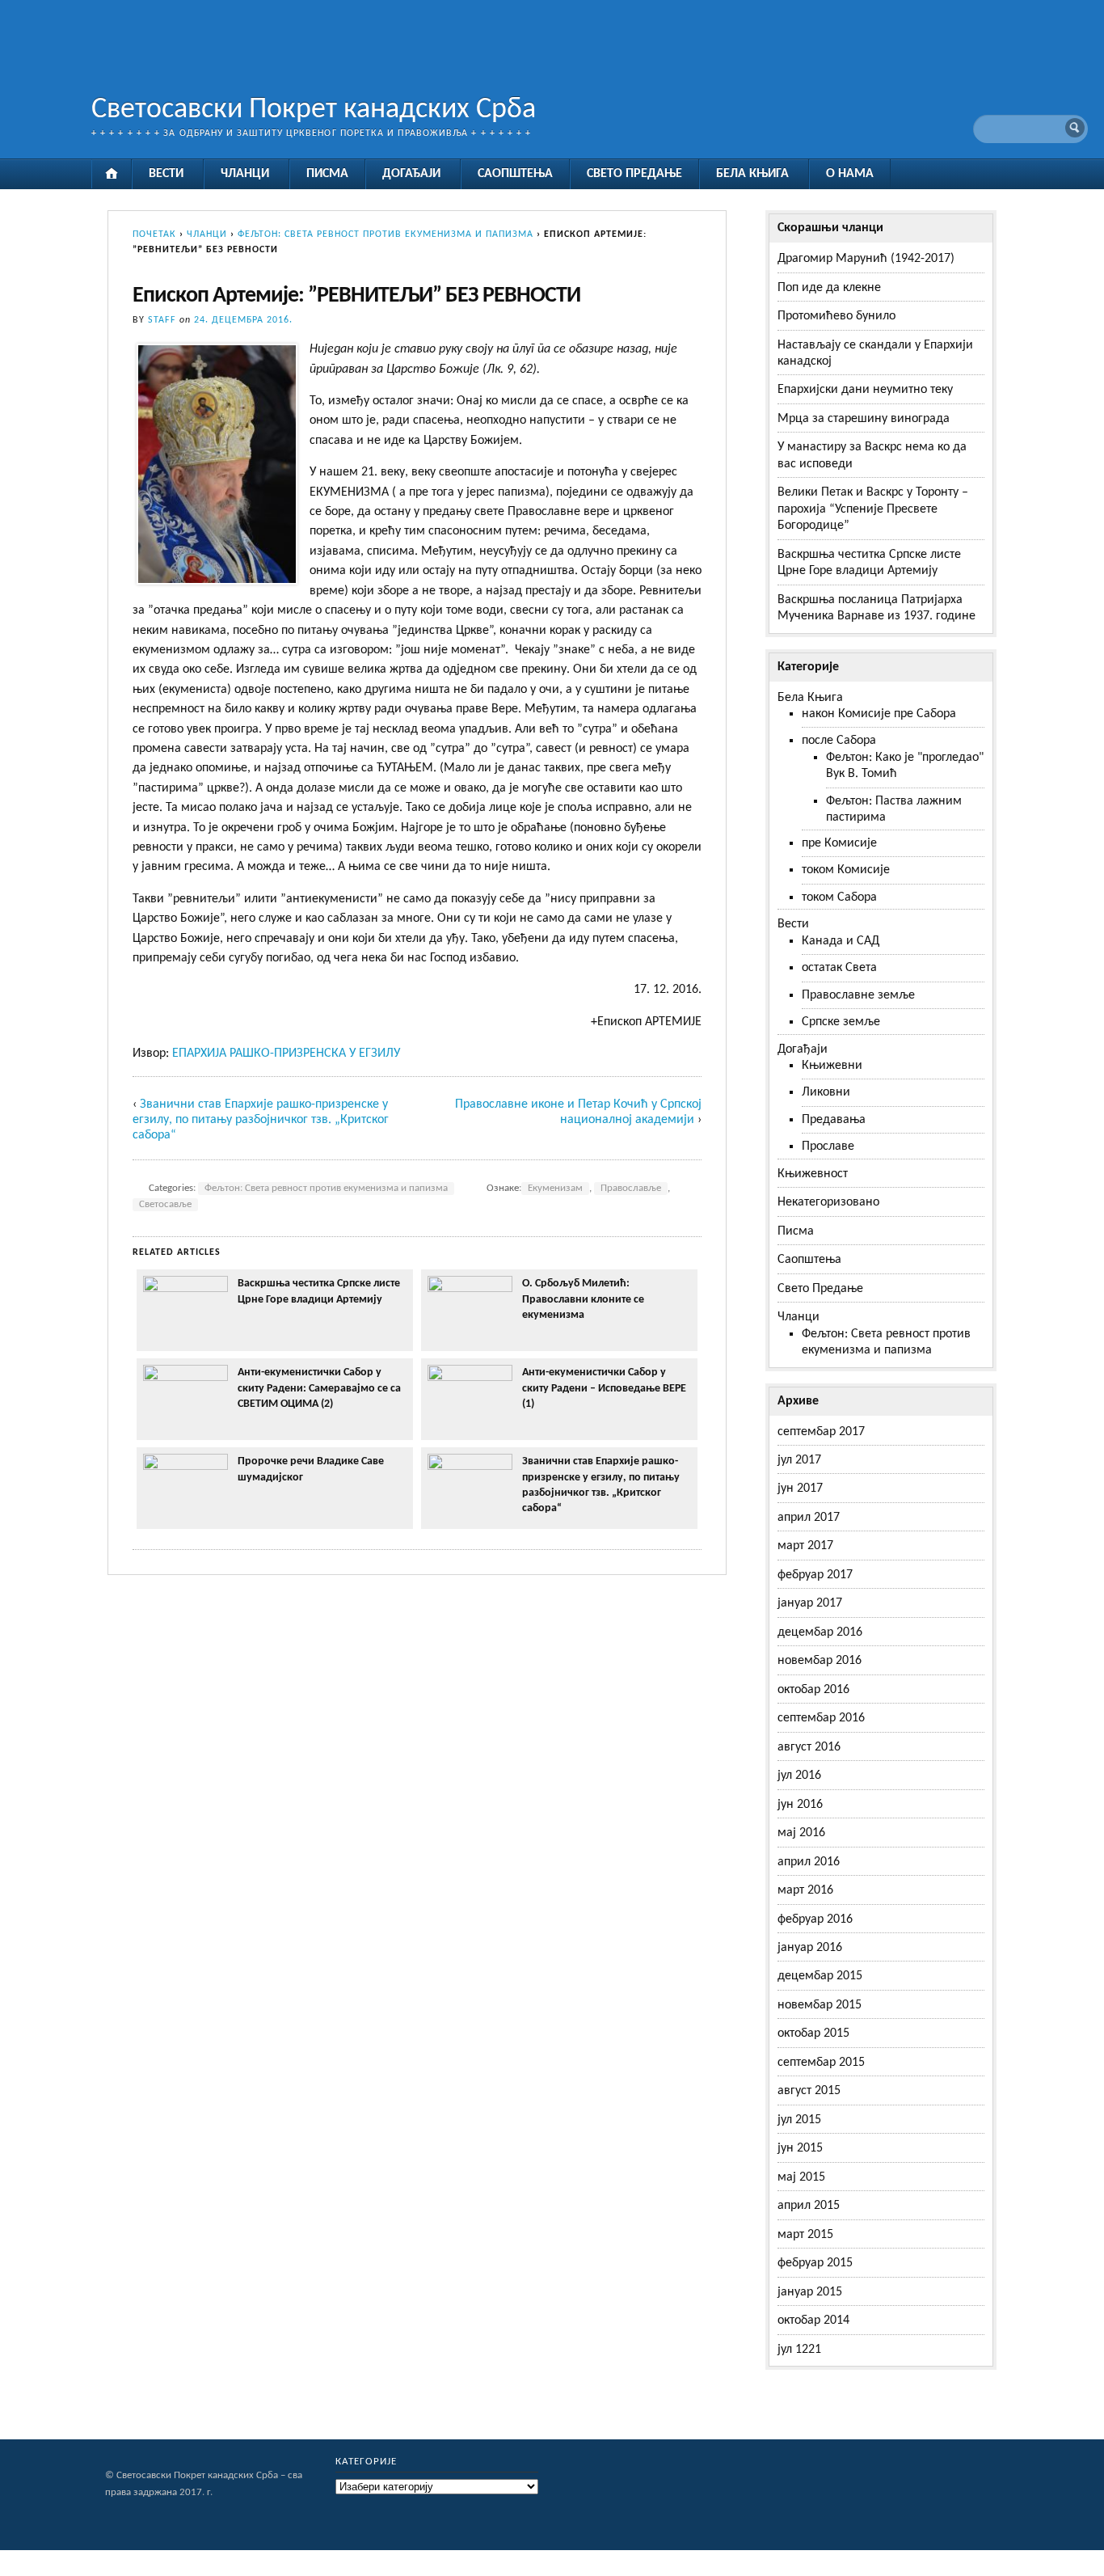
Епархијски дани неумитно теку (865, 390)
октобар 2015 (813, 2033)
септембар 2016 (821, 1718)
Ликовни (826, 1092)
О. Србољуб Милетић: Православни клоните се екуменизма (583, 1299)
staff (162, 320)
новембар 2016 (820, 1661)
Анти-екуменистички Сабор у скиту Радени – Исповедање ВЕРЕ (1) (604, 1388)
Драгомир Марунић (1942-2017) (866, 259)
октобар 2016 (813, 1690)
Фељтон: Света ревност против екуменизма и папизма (386, 234)
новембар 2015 (820, 2005)
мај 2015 (801, 2177)
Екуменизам (555, 1189)
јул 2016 (799, 1776)
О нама (850, 174)
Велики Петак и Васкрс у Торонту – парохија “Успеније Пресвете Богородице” (873, 509)
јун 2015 (800, 2148)
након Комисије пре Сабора (879, 714)
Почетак (154, 234)
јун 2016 (800, 1805)
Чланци (245, 174)
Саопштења (515, 174)
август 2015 (809, 2091)
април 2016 (809, 1862)
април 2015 (809, 2206)
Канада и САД (841, 941)
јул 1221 (799, 2350)
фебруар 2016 (815, 1919)
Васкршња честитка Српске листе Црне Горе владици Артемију (319, 1291)
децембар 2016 (820, 1632)
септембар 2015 (821, 2063)
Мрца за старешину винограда (864, 419)
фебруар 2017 (815, 1575)
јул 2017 (799, 1460)
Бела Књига (752, 174)
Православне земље (858, 995)
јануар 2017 (810, 1603)
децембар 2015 (820, 1976)
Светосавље (165, 1205)
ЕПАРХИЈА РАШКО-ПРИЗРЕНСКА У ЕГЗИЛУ (286, 1054)
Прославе (828, 1147)
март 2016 (805, 1890)
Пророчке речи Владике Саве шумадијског (311, 1469)
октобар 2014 (813, 2321)
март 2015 (805, 2235)
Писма (327, 174)
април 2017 (809, 1518)
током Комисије (846, 870)
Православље (631, 1189)
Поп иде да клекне (829, 288)
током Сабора (839, 897)
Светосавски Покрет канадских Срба (314, 110)
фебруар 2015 (815, 2263)
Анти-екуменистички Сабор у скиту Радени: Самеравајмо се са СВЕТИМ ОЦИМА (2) (319, 1388)
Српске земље (841, 1022)
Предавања (834, 1120)
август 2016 (809, 1747)
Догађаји (411, 174)
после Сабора (839, 741)
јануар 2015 (810, 2292)
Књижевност (813, 1174)
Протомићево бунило (836, 316)
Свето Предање (634, 174)
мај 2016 (801, 1833)
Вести (166, 174)
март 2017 (805, 1546)
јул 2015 (799, 2120)
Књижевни (832, 1066)
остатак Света (839, 968)
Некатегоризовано (828, 1202)
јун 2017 (800, 1489)
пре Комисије (839, 843)
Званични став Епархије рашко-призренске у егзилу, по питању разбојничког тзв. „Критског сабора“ (261, 1120)
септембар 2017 (821, 1432)
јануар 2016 (810, 1948)
